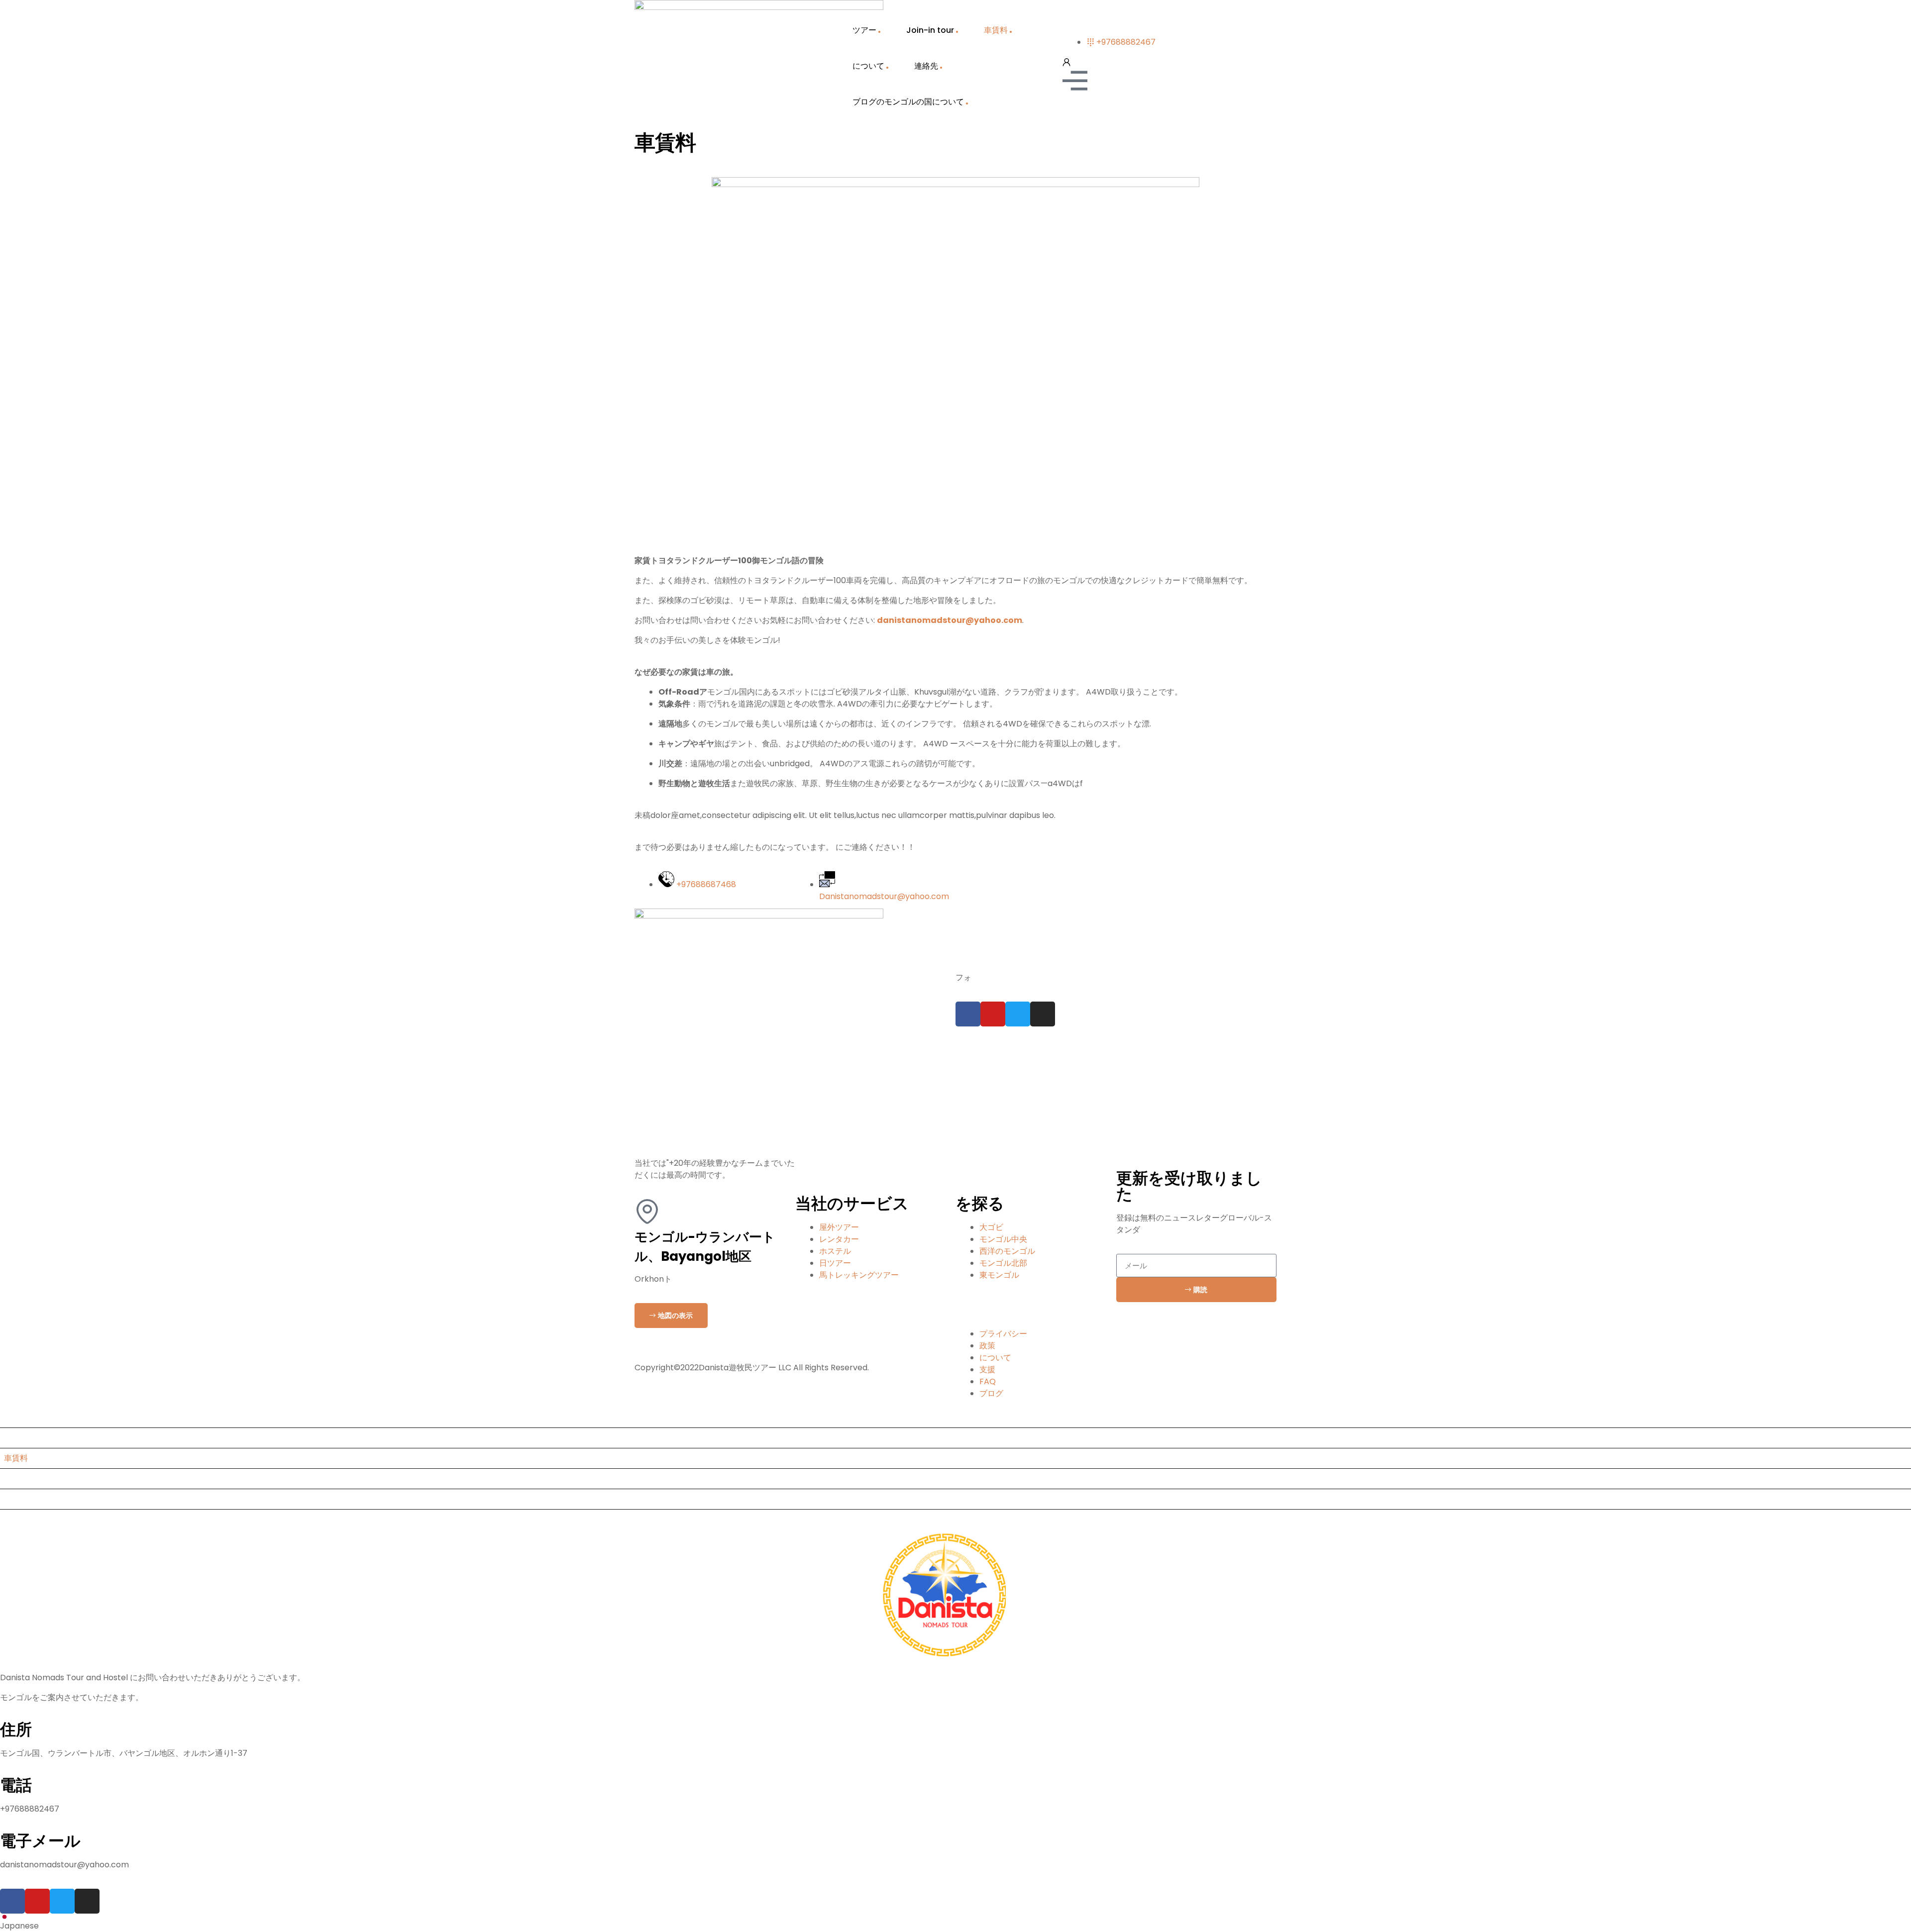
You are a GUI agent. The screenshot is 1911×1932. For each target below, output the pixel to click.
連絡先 (926, 66)
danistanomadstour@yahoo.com (950, 620)
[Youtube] (993, 1014)
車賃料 (996, 30)
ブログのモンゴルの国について (908, 102)
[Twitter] (1018, 1014)
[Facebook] (968, 1014)
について (868, 66)
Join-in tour (930, 30)
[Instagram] (1043, 1014)
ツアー (864, 30)
